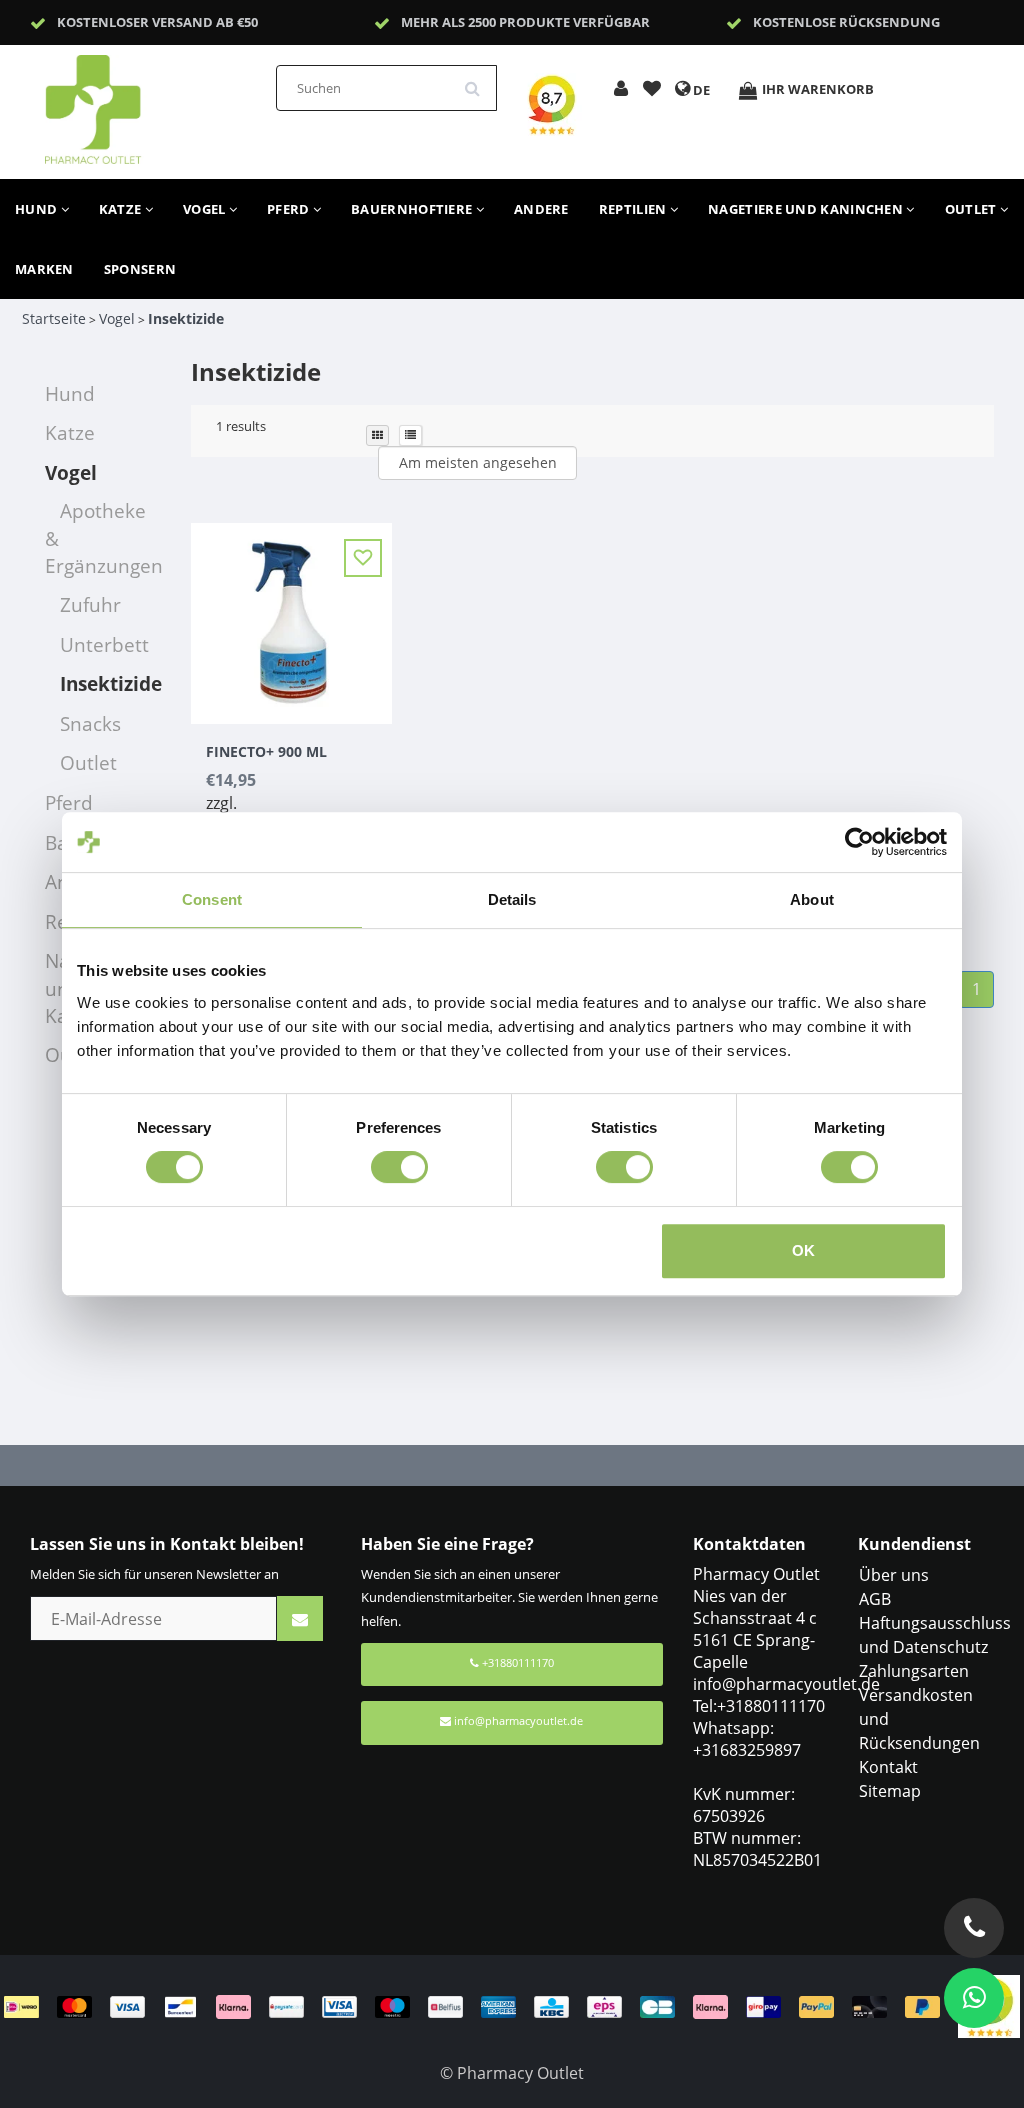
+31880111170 (516, 1662)
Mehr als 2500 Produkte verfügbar (525, 22)
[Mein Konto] (621, 90)
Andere (541, 209)
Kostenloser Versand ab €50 (157, 22)
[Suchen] (479, 81)
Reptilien (634, 209)
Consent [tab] (212, 899)
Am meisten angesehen (478, 462)
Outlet (972, 209)
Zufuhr (90, 604)
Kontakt (888, 1767)
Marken (44, 269)
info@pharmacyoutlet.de (518, 1720)
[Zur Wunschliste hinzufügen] (652, 90)
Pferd (290, 209)
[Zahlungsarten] (481, 2005)
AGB (875, 1599)
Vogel (206, 209)
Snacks (90, 723)
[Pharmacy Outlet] (145, 103)
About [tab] (812, 899)
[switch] (399, 1167)
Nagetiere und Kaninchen (807, 209)
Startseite (54, 318)
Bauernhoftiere (413, 209)
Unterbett (104, 644)
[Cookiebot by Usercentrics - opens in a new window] (859, 842)
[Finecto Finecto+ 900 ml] (291, 612)
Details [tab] (512, 899)
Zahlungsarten (914, 1671)
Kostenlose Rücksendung (846, 22)
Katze (122, 209)
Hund (38, 209)
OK (803, 1250)
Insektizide (186, 318)
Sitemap (890, 1791)
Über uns (894, 1575)
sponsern (140, 269)
